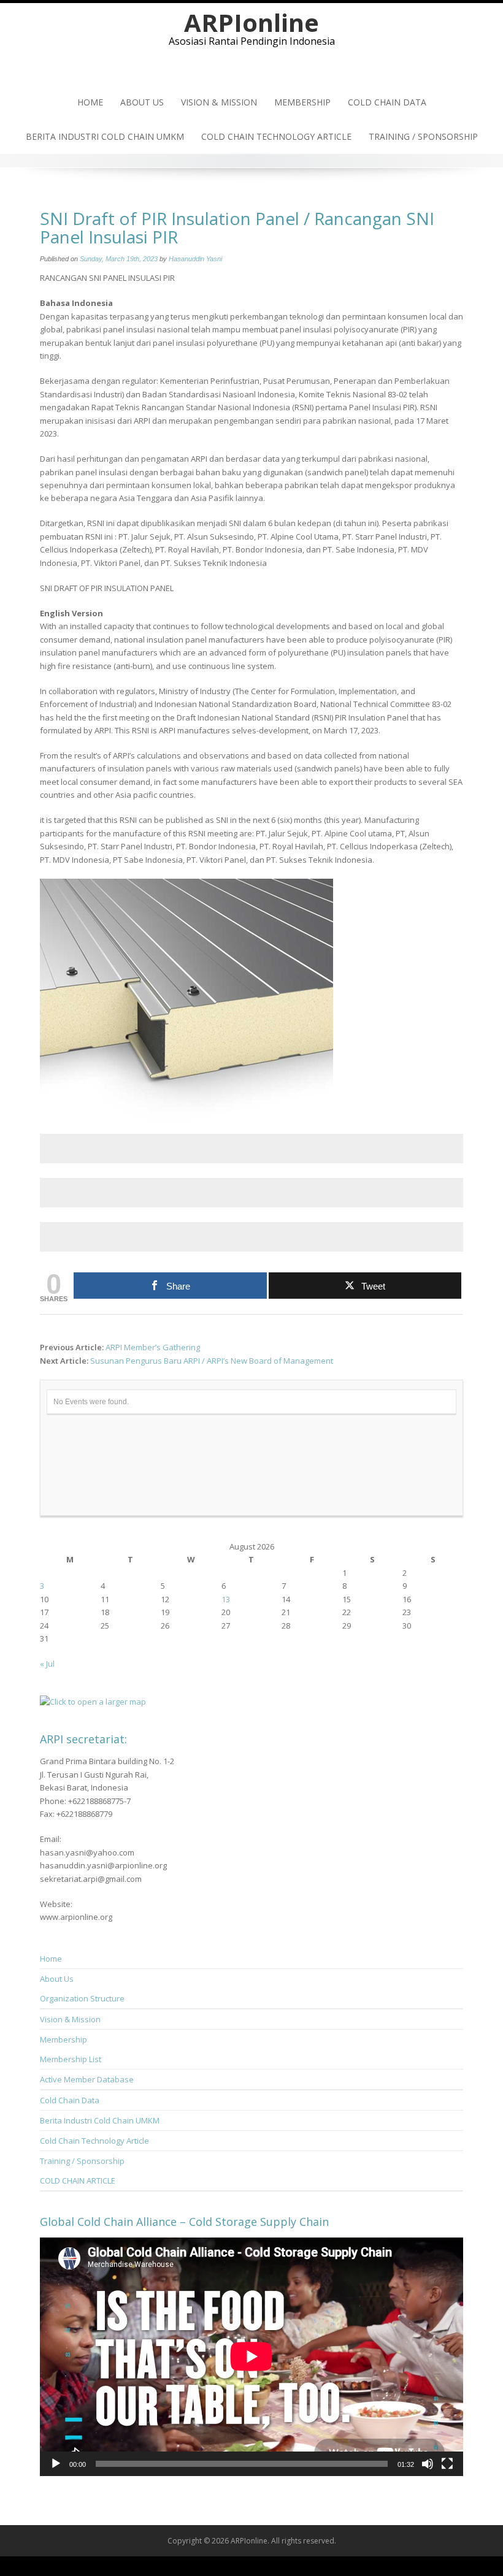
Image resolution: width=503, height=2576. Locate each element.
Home (90, 102)
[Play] (56, 2464)
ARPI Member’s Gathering (153, 1347)
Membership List (71, 2059)
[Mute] (428, 2464)
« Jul (47, 1664)
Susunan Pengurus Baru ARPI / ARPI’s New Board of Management (212, 1361)
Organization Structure (82, 1998)
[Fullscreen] (447, 2464)
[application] (251, 2356)
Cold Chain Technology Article (276, 136)
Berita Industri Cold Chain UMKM (105, 136)
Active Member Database (87, 2079)
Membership (302, 102)
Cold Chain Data (387, 102)
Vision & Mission (219, 102)
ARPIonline (251, 22)
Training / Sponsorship (423, 136)
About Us (142, 102)
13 (226, 1599)
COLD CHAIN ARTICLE (78, 2180)
